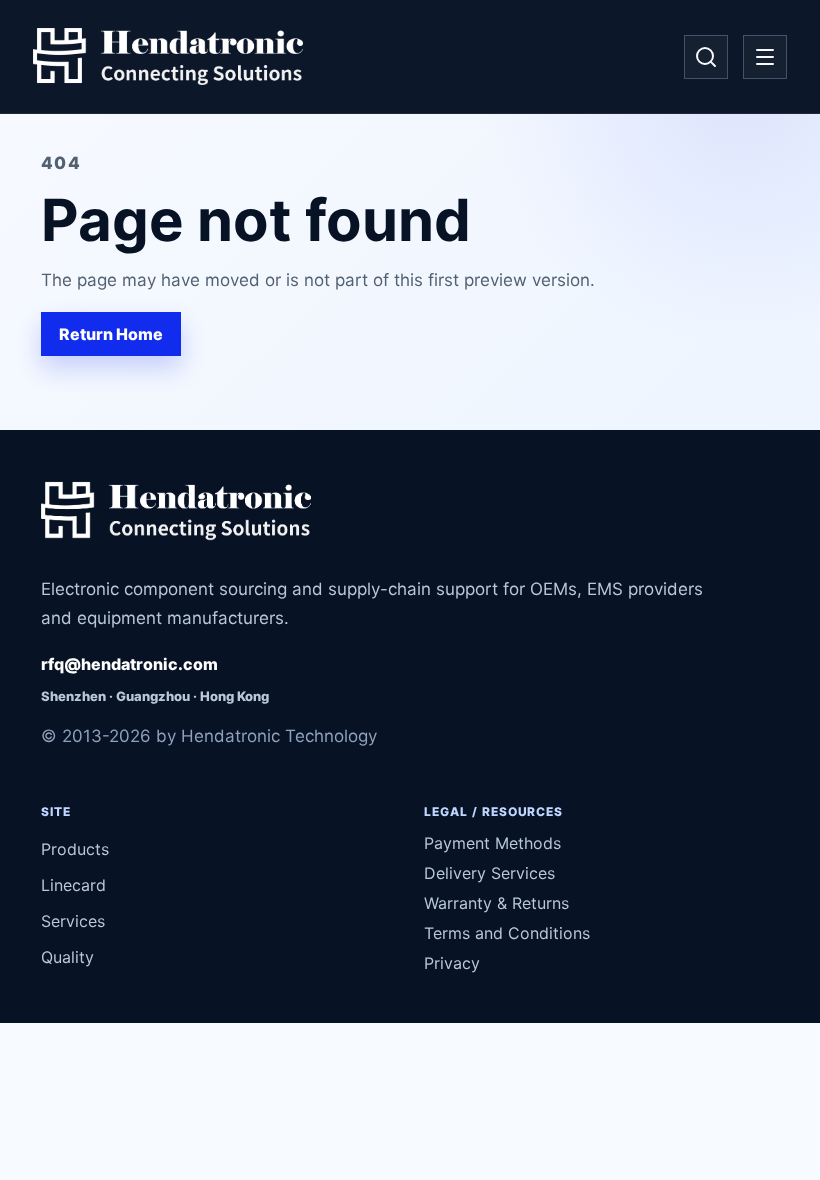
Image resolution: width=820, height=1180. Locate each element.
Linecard (73, 885)
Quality (67, 957)
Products (75, 849)
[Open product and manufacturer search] (706, 57)
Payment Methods (492, 843)
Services (73, 921)
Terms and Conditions (507, 933)
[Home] (168, 57)
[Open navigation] (765, 57)
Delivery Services (489, 873)
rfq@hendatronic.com (129, 664)
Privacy (452, 963)
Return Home (111, 334)
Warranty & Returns (496, 903)
